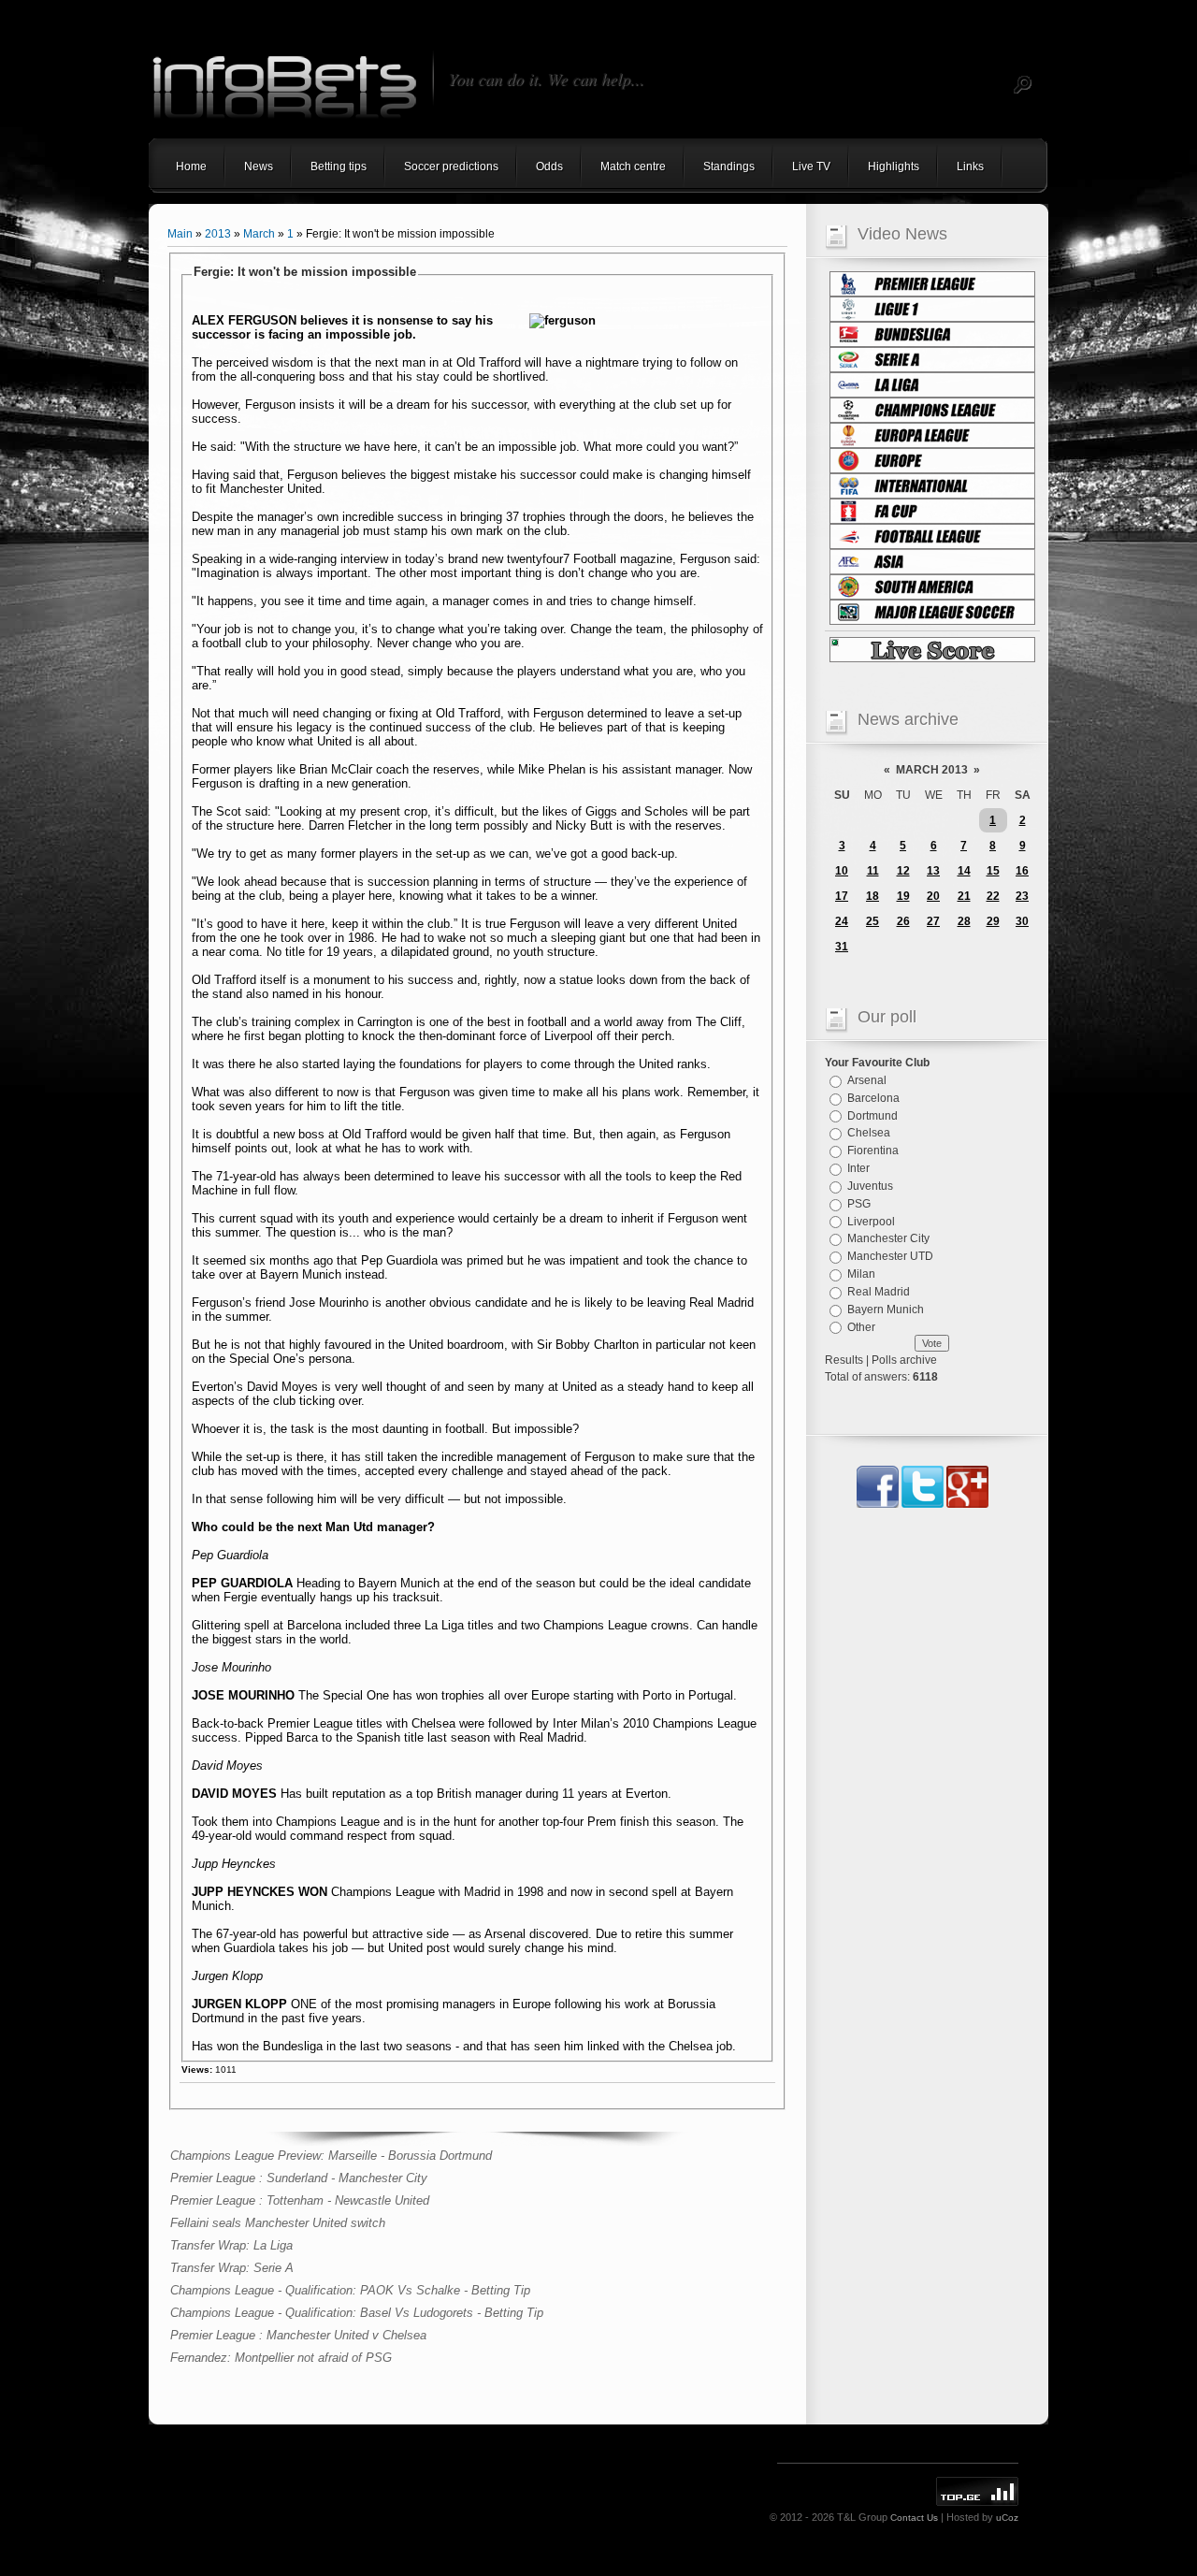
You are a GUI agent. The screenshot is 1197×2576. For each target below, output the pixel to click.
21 (964, 896)
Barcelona (873, 1098)
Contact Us (914, 2518)
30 (1022, 921)
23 (1022, 896)
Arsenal (867, 1080)
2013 (218, 234)
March (259, 234)
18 (873, 896)
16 (1022, 871)
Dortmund (873, 1115)
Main (180, 234)
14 (964, 871)
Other (861, 1326)
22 (993, 896)
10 (842, 871)
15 (993, 871)
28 (964, 921)
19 (903, 896)
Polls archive (904, 1360)
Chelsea (869, 1133)
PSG (859, 1204)
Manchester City (888, 1238)
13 (933, 871)
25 (873, 921)
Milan (861, 1274)
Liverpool (871, 1221)
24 (842, 921)
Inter (858, 1168)
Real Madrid (879, 1292)
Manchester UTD (890, 1256)
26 (903, 921)
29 (993, 921)
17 (842, 896)
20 (933, 896)
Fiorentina (873, 1151)
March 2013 (932, 770)
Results (844, 1360)
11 (873, 871)
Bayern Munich (886, 1310)
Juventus (870, 1186)
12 (903, 871)
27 (933, 921)
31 (842, 947)
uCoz (1007, 2518)
